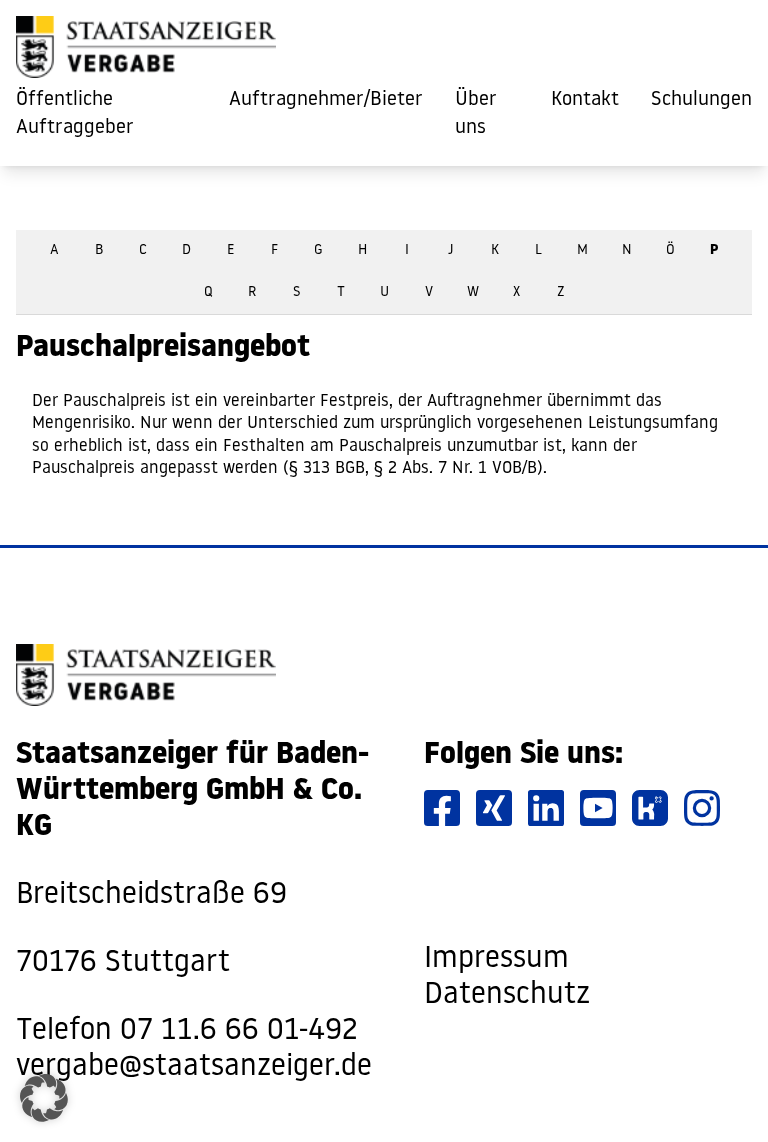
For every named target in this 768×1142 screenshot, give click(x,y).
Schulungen (701, 100)
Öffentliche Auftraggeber (75, 114)
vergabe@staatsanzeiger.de (194, 1067)
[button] (44, 1098)
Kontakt (585, 100)
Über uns (476, 114)
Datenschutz (507, 995)
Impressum (496, 959)
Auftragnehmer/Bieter (326, 100)
